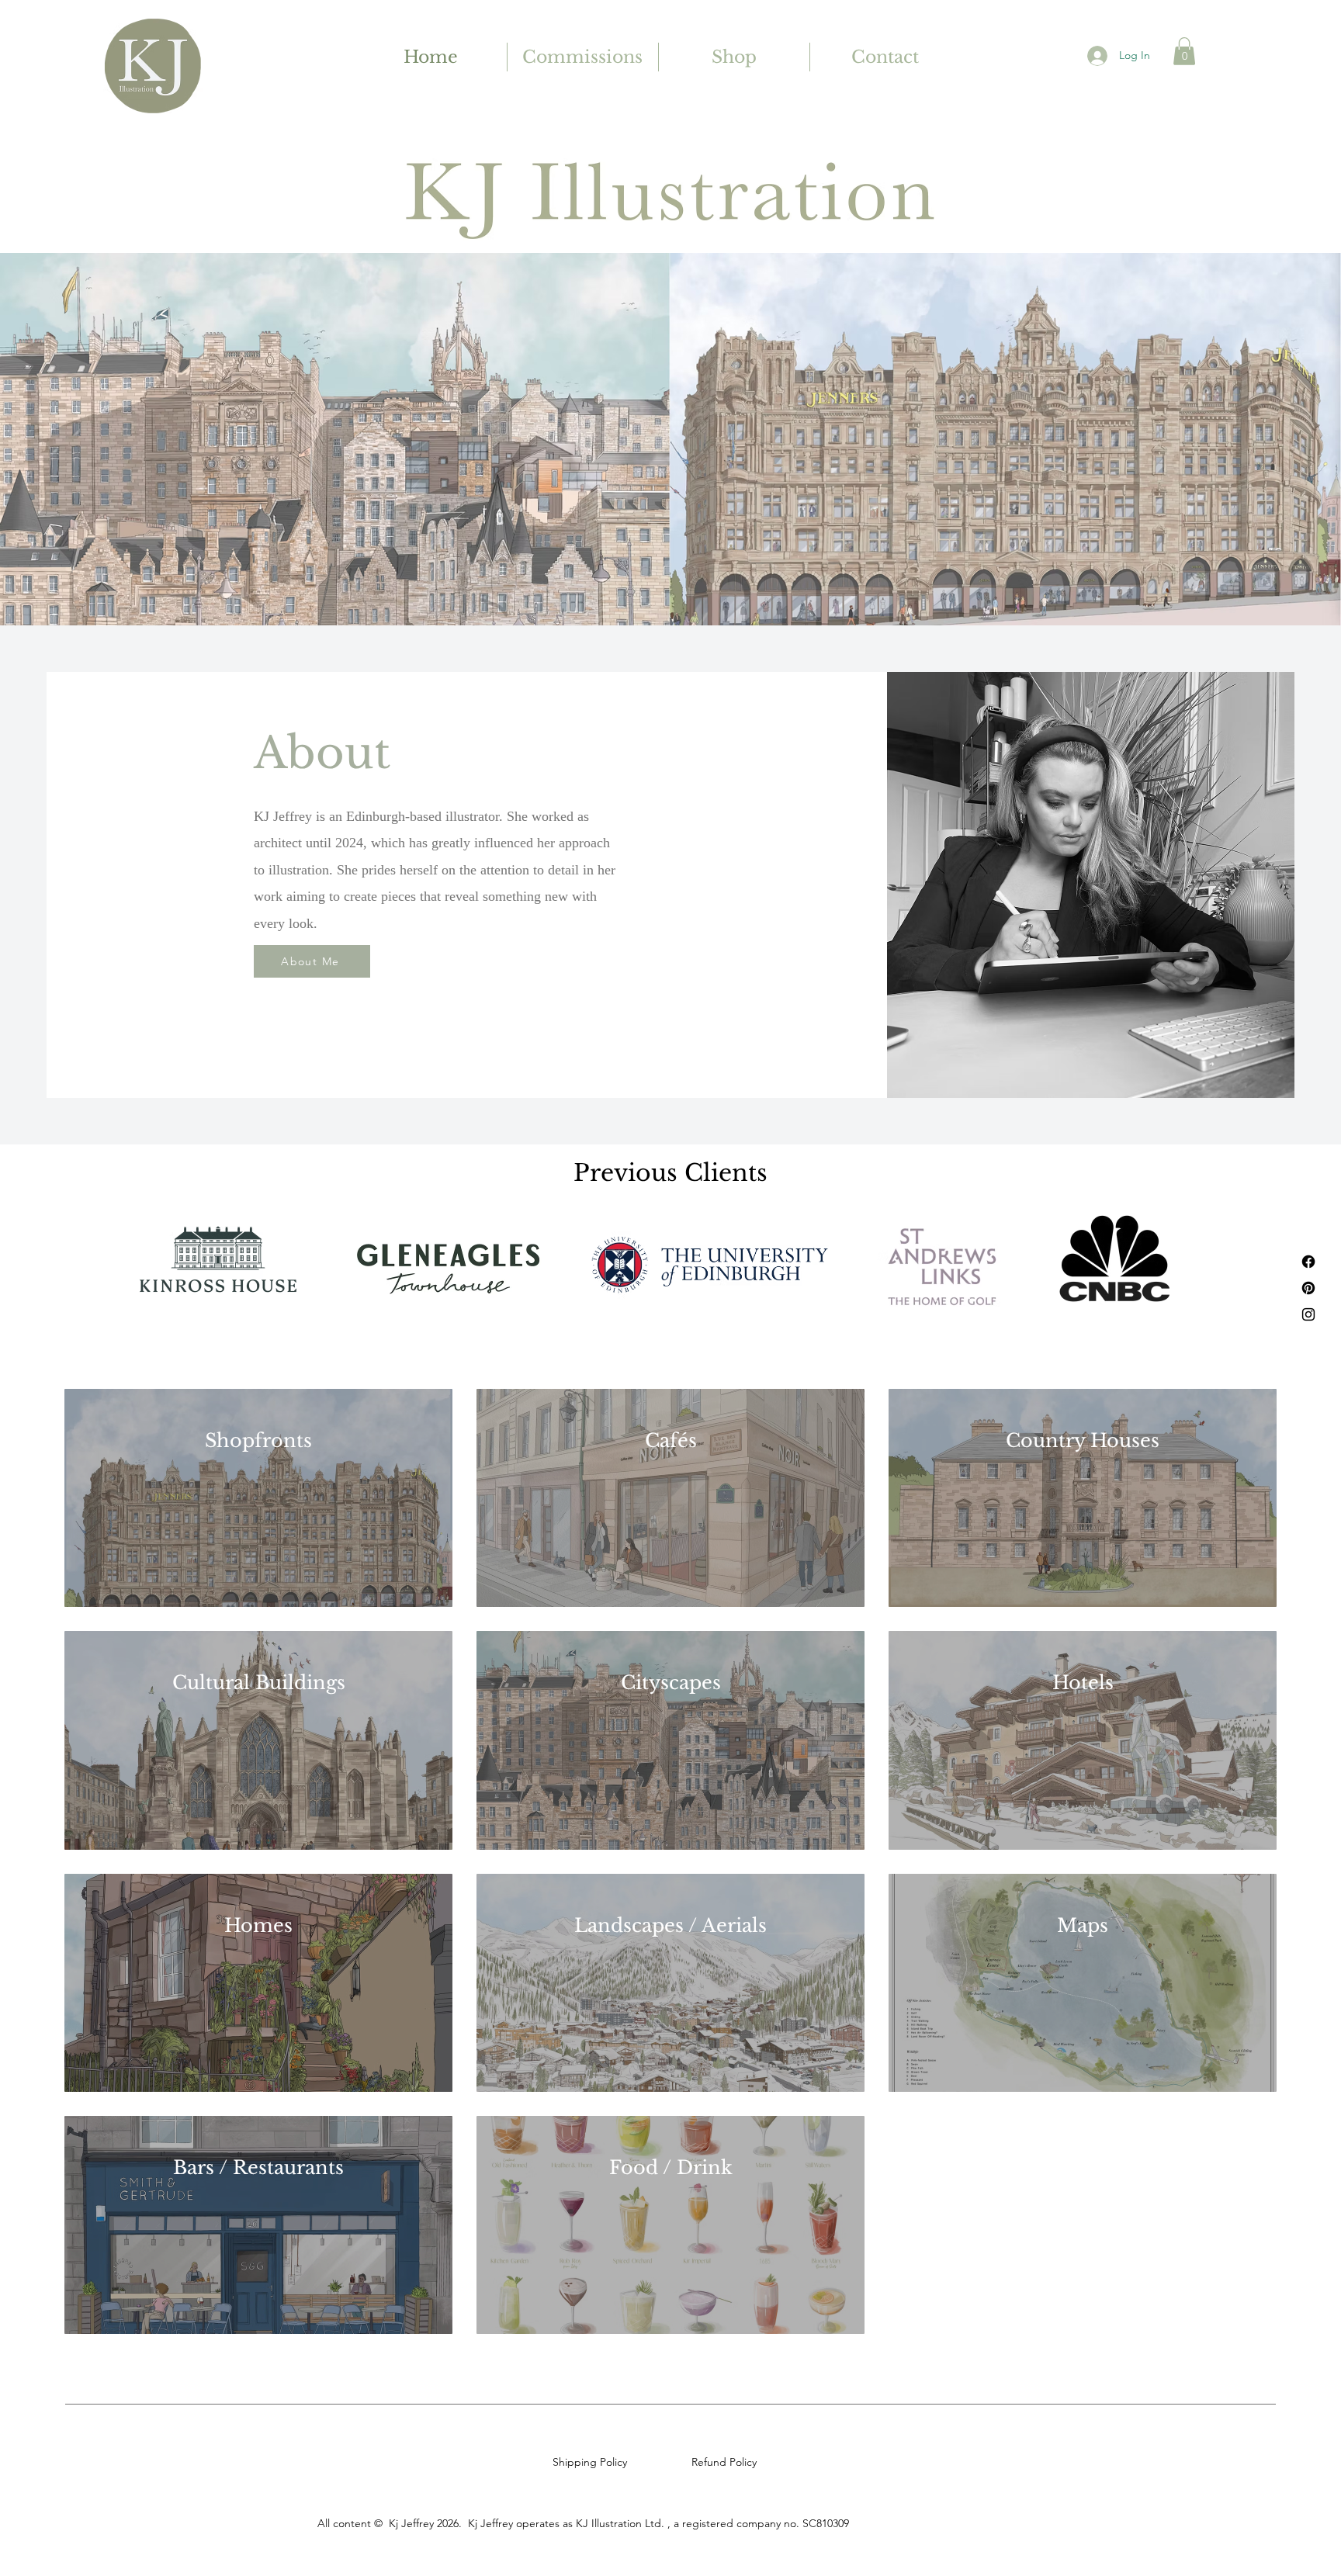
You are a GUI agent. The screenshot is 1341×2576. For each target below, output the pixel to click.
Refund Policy (727, 2462)
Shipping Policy (593, 2462)
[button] (1184, 51)
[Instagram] (1308, 1314)
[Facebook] (1308, 1262)
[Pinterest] (1308, 1288)
